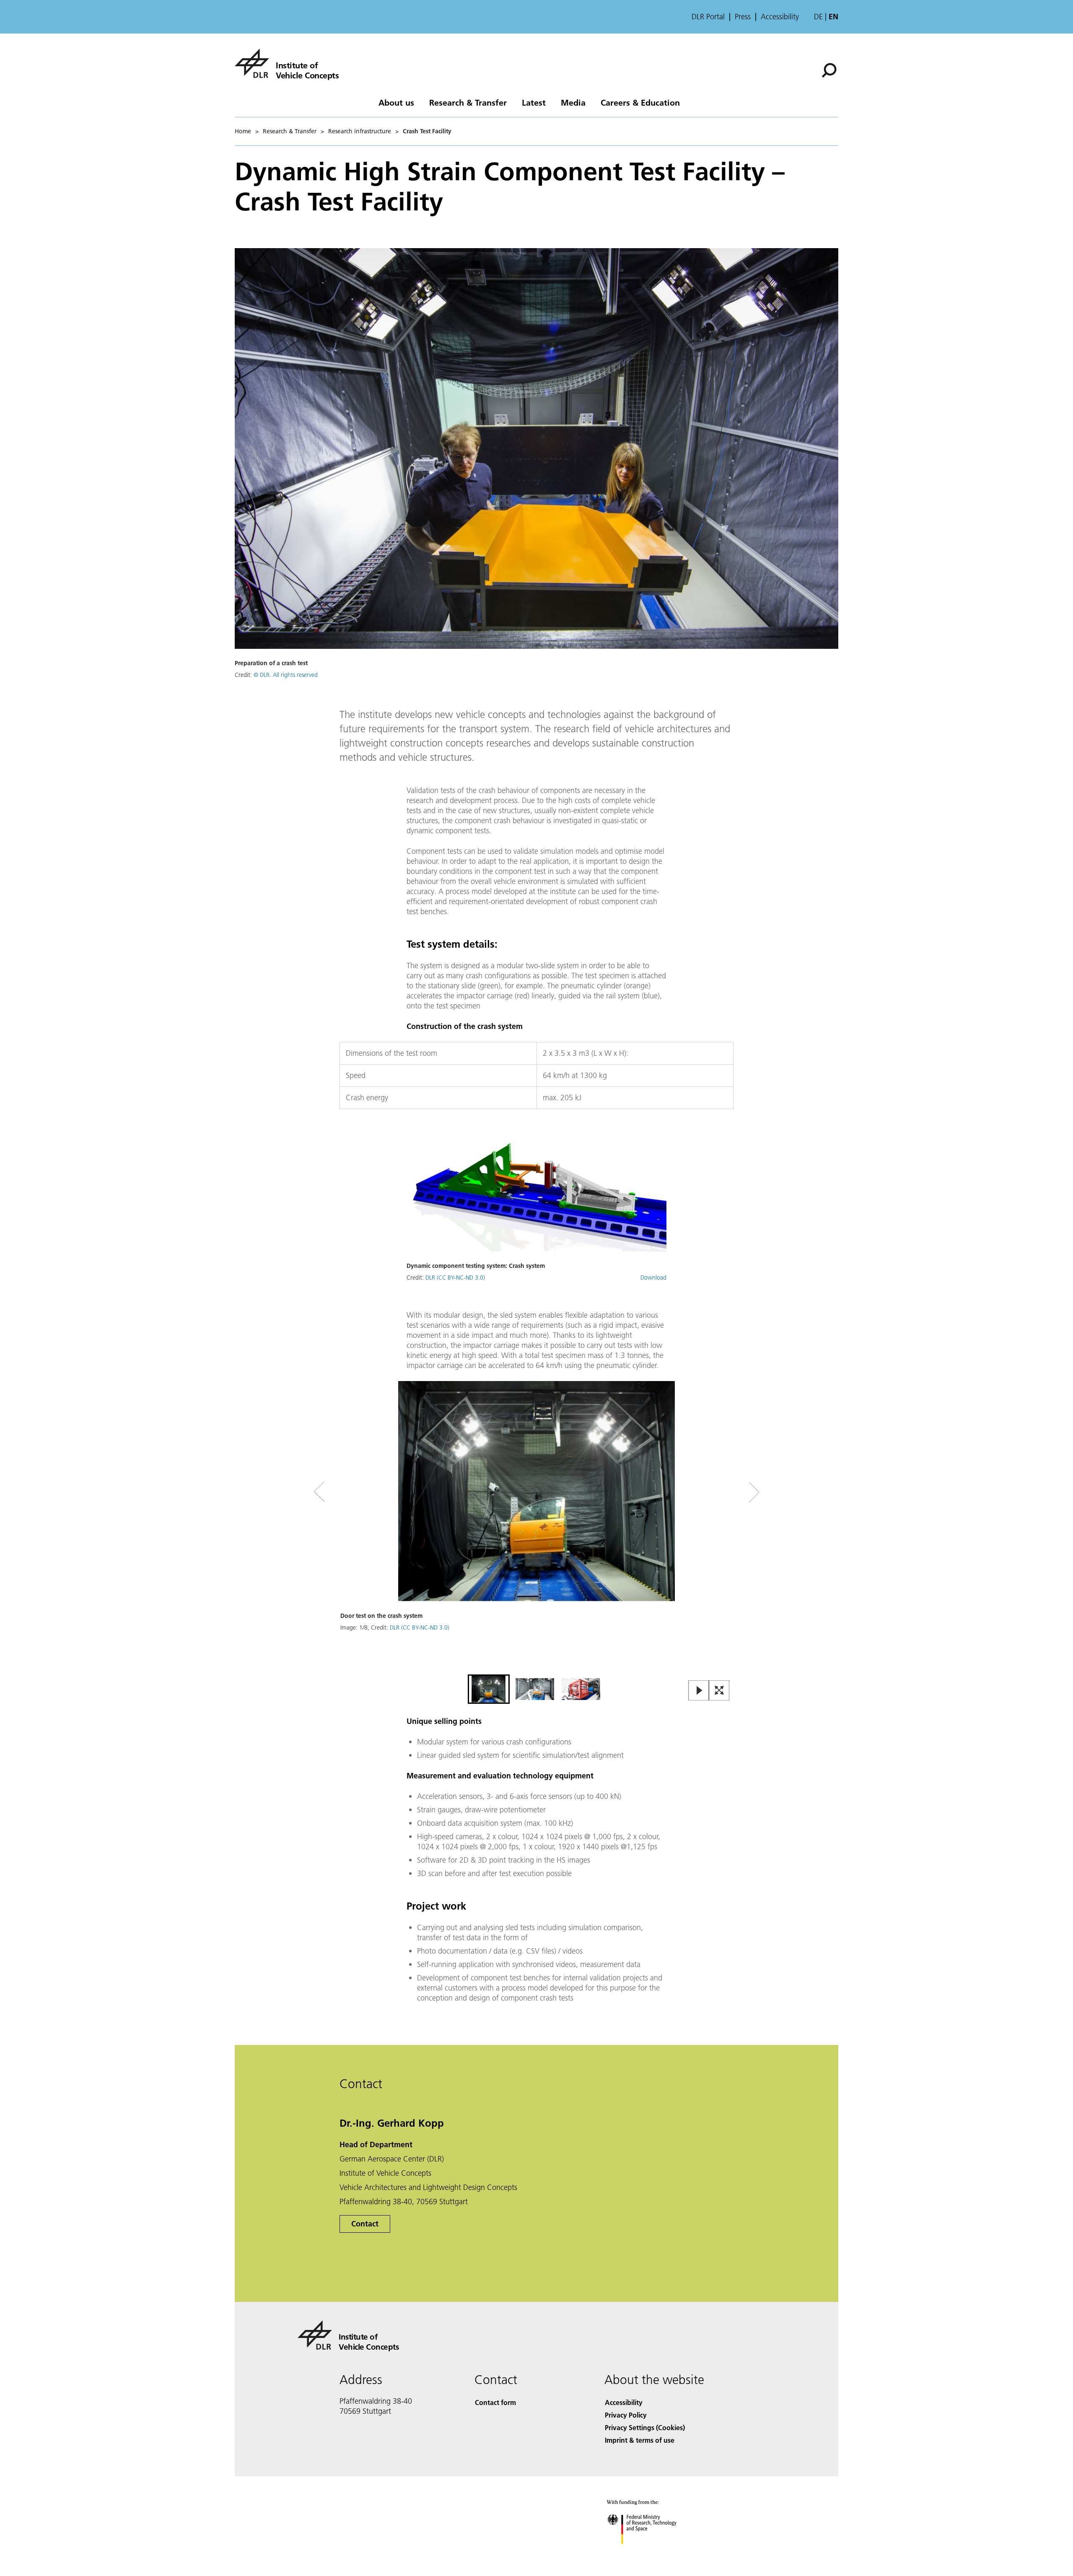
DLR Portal (708, 17)
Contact (365, 2224)
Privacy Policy (626, 2415)
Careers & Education (640, 102)
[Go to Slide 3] (581, 1689)
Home (243, 131)
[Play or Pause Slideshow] (699, 1691)
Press (743, 17)
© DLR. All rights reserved (286, 675)
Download (653, 1278)
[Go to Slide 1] (489, 1689)
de (818, 17)
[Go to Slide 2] (535, 1689)
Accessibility (780, 17)
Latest (534, 102)
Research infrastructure (360, 131)
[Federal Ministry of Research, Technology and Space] (653, 2552)
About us (396, 102)
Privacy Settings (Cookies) (645, 2427)
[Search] (830, 70)
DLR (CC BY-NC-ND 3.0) (455, 1278)
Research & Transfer (468, 102)
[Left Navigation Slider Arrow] (353, 1492)
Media (573, 102)
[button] (536, 1527)
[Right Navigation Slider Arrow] (724, 1492)
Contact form (495, 2402)
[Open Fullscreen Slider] (719, 1691)
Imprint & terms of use (640, 2440)
